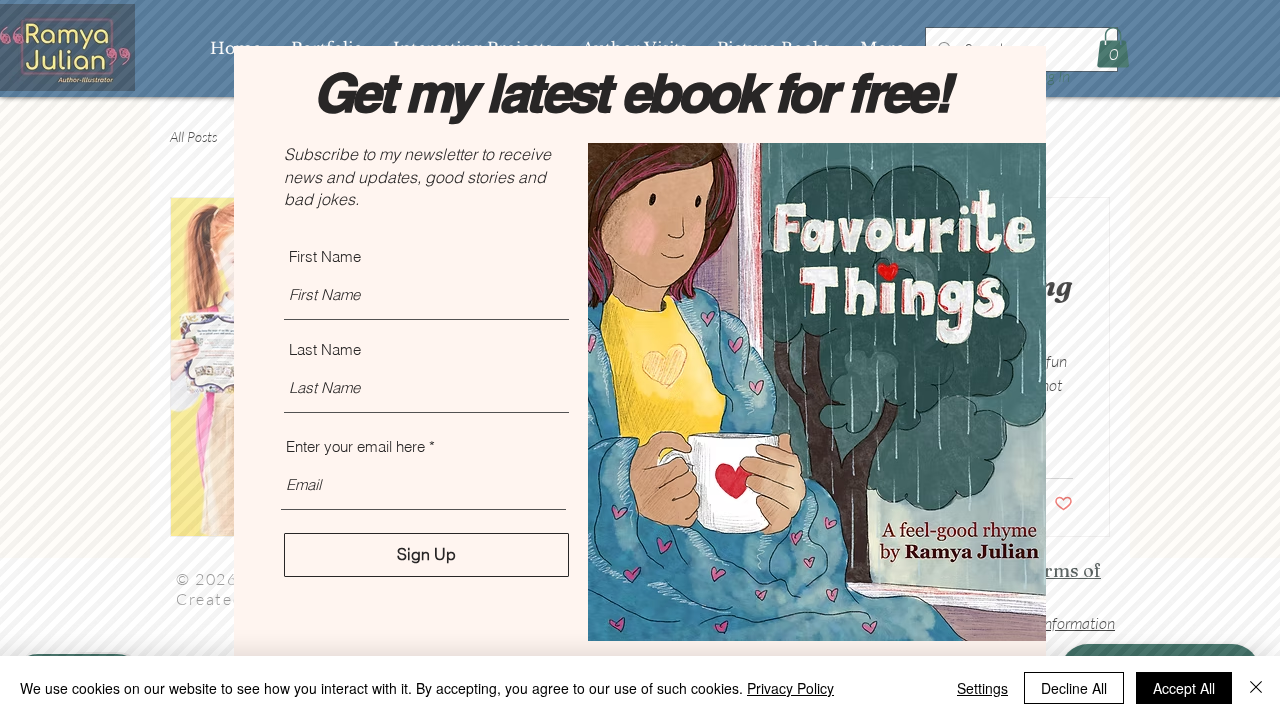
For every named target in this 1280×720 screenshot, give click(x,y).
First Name (325, 256)
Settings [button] (982, 688)
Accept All (1184, 688)
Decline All (1074, 688)
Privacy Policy (790, 688)
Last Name (325, 349)
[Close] (1256, 688)
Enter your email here (355, 446)
